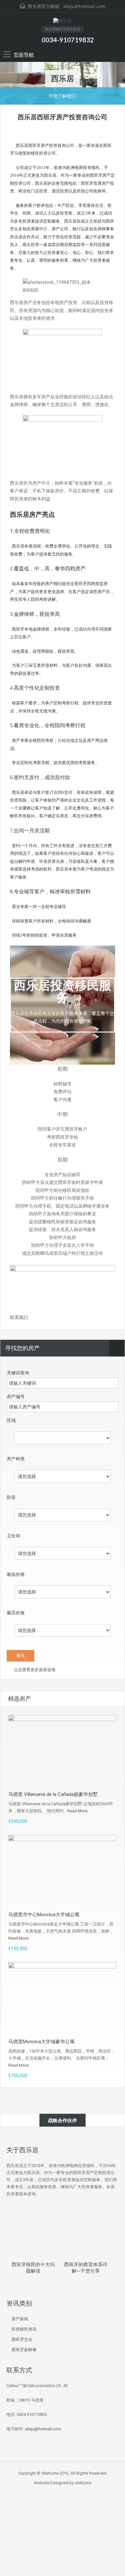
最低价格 (16, 1574)
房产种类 (16, 1459)
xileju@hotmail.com (84, 6)
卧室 (11, 1497)
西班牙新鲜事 (24, 2350)
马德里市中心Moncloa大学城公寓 (44, 1915)
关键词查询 (18, 1373)
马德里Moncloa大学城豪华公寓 (42, 2042)
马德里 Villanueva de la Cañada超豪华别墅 (53, 1794)
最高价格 (16, 1613)
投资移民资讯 (24, 2329)
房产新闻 (20, 2319)
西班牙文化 (22, 2339)
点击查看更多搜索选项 (34, 1670)
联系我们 (19, 1317)
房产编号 (16, 1397)
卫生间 (13, 1536)
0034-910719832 (68, 40)
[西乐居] (63, 22)
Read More (77, 1811)
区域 (11, 1420)
